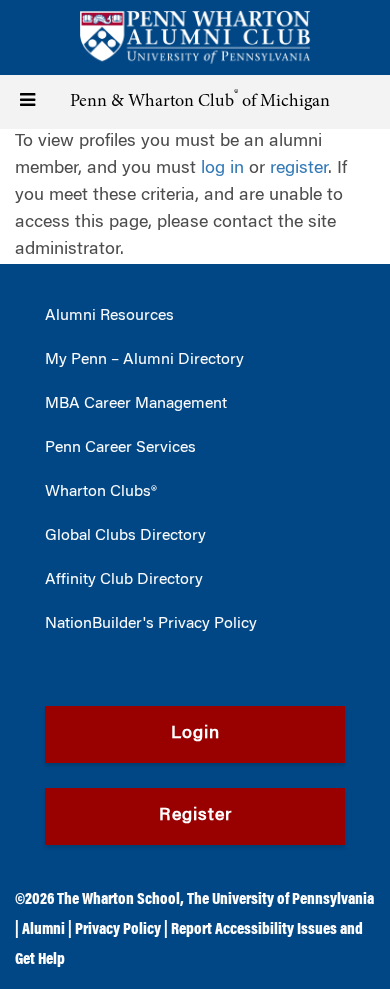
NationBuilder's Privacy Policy (151, 624)
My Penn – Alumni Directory (144, 360)
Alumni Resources (109, 316)
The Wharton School (118, 900)
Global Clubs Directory (125, 536)
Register (195, 816)
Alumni (43, 930)
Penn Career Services (120, 448)
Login (195, 734)
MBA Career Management (136, 404)
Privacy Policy (118, 930)
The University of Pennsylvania (280, 900)
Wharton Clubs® (101, 492)
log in (222, 169)
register (299, 169)
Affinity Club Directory (124, 580)
